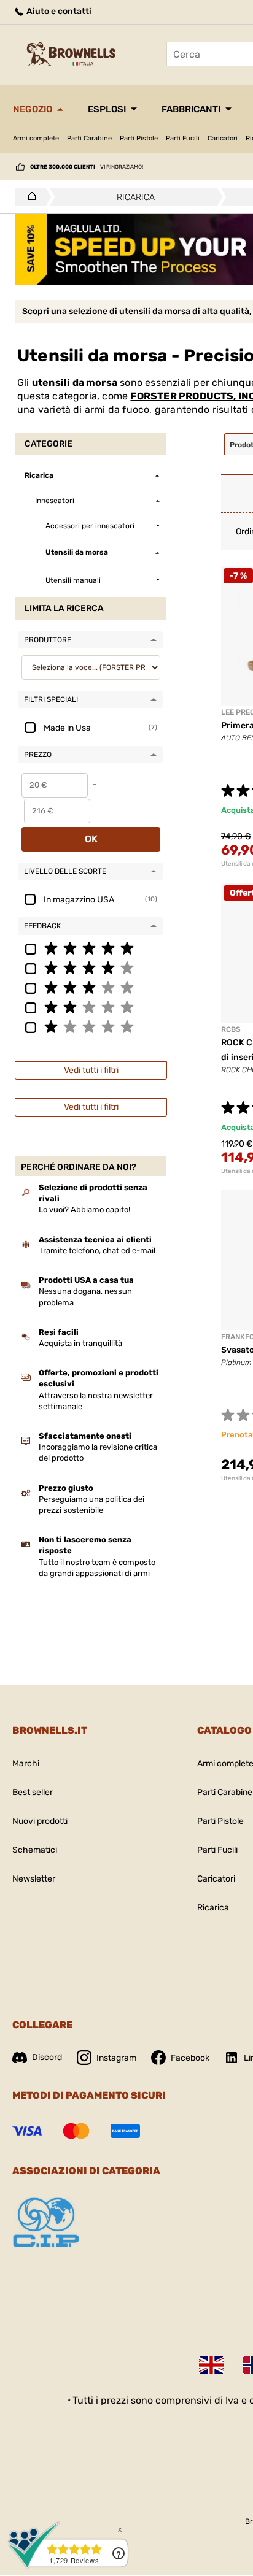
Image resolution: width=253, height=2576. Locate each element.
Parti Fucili (183, 138)
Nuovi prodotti (40, 1821)
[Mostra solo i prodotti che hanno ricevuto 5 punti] (90, 948)
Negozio (33, 109)
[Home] (29, 197)
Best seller (33, 1792)
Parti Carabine (89, 138)
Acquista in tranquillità (80, 1343)
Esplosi (107, 109)
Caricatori (223, 138)
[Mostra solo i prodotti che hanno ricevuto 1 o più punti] (90, 1026)
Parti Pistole (139, 138)
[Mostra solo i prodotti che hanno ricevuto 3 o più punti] (90, 987)
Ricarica (213, 1908)
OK (91, 839)
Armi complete (36, 138)
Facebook (190, 2058)
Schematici (35, 1850)
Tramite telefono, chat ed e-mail (97, 1251)
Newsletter (34, 1879)
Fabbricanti (191, 109)
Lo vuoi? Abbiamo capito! (84, 1209)
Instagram (116, 2058)
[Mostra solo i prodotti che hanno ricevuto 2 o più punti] (90, 1007)
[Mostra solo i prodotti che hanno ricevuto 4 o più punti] (90, 967)
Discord (47, 2057)
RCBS (231, 1029)
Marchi (26, 1763)
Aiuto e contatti (58, 11)
